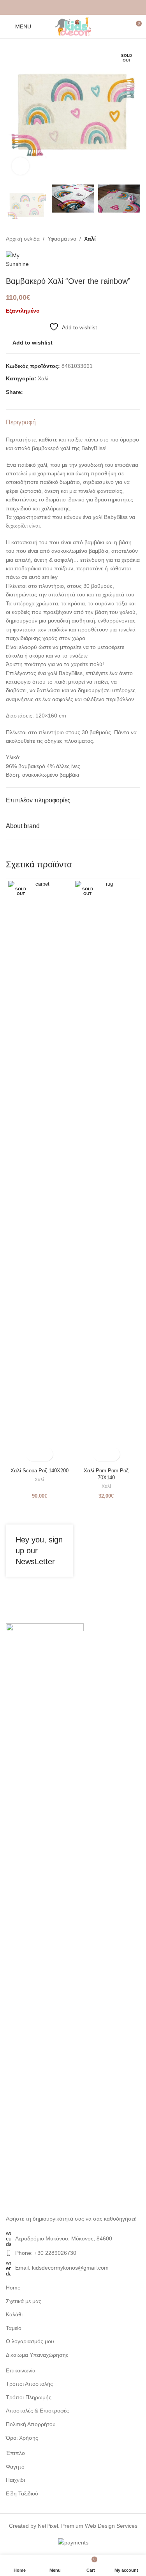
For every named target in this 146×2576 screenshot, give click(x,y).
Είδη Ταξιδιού (22, 2493)
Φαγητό (15, 2467)
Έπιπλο (15, 2453)
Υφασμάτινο (62, 239)
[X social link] (64, 8)
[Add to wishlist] (46, 1454)
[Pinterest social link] (73, 8)
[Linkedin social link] (83, 8)
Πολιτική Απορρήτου (31, 2424)
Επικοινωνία (21, 2370)
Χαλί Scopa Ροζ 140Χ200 (40, 1471)
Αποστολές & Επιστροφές (37, 2411)
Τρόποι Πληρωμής (29, 2397)
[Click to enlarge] (20, 166)
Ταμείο (14, 2328)
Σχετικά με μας (24, 2301)
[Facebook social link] (55, 8)
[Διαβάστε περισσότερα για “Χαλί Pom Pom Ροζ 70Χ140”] (99, 1454)
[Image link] (45, 1915)
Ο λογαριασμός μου (30, 2341)
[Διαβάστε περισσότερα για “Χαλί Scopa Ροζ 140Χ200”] (33, 1454)
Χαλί (90, 239)
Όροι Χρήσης (22, 2438)
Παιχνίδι (15, 2480)
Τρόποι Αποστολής (29, 2384)
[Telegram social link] (92, 8)
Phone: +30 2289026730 (46, 2253)
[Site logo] (73, 26)
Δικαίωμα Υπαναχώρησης (37, 2355)
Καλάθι (14, 2314)
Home (13, 2288)
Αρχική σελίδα (23, 239)
